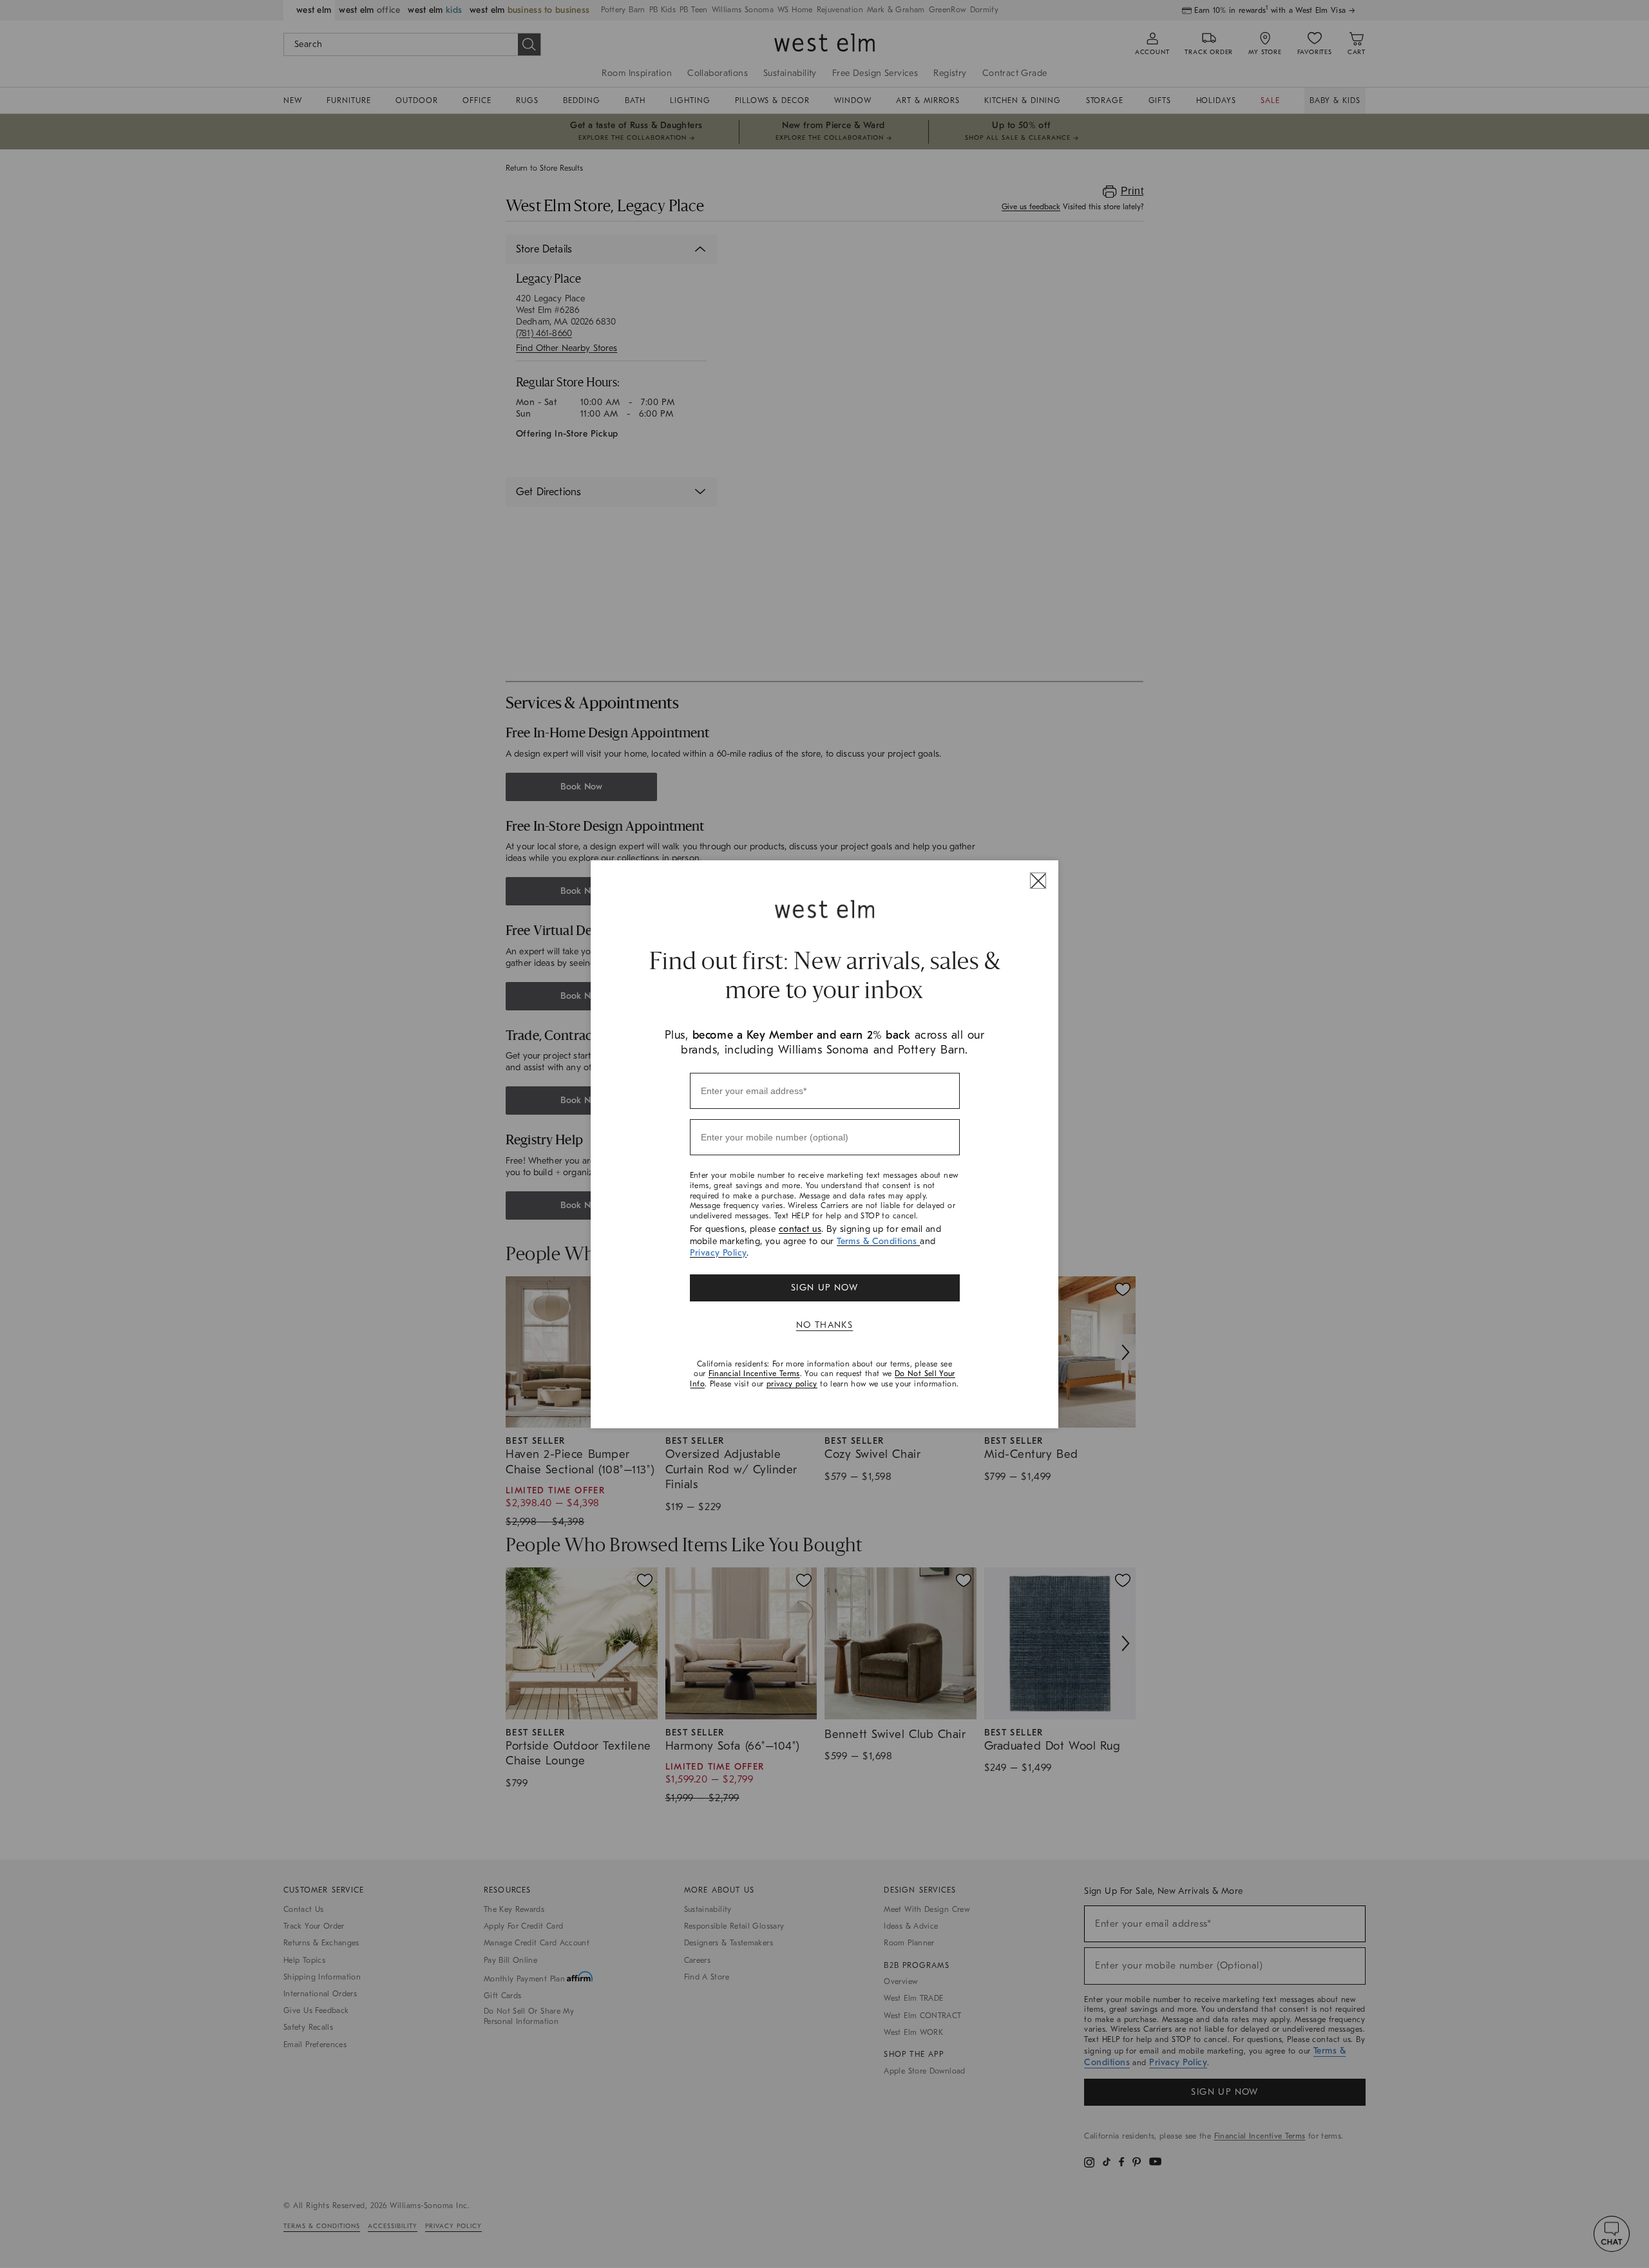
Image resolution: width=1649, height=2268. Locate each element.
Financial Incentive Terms (754, 1374)
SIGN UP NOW (824, 1288)
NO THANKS (825, 1325)
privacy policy (792, 1384)
